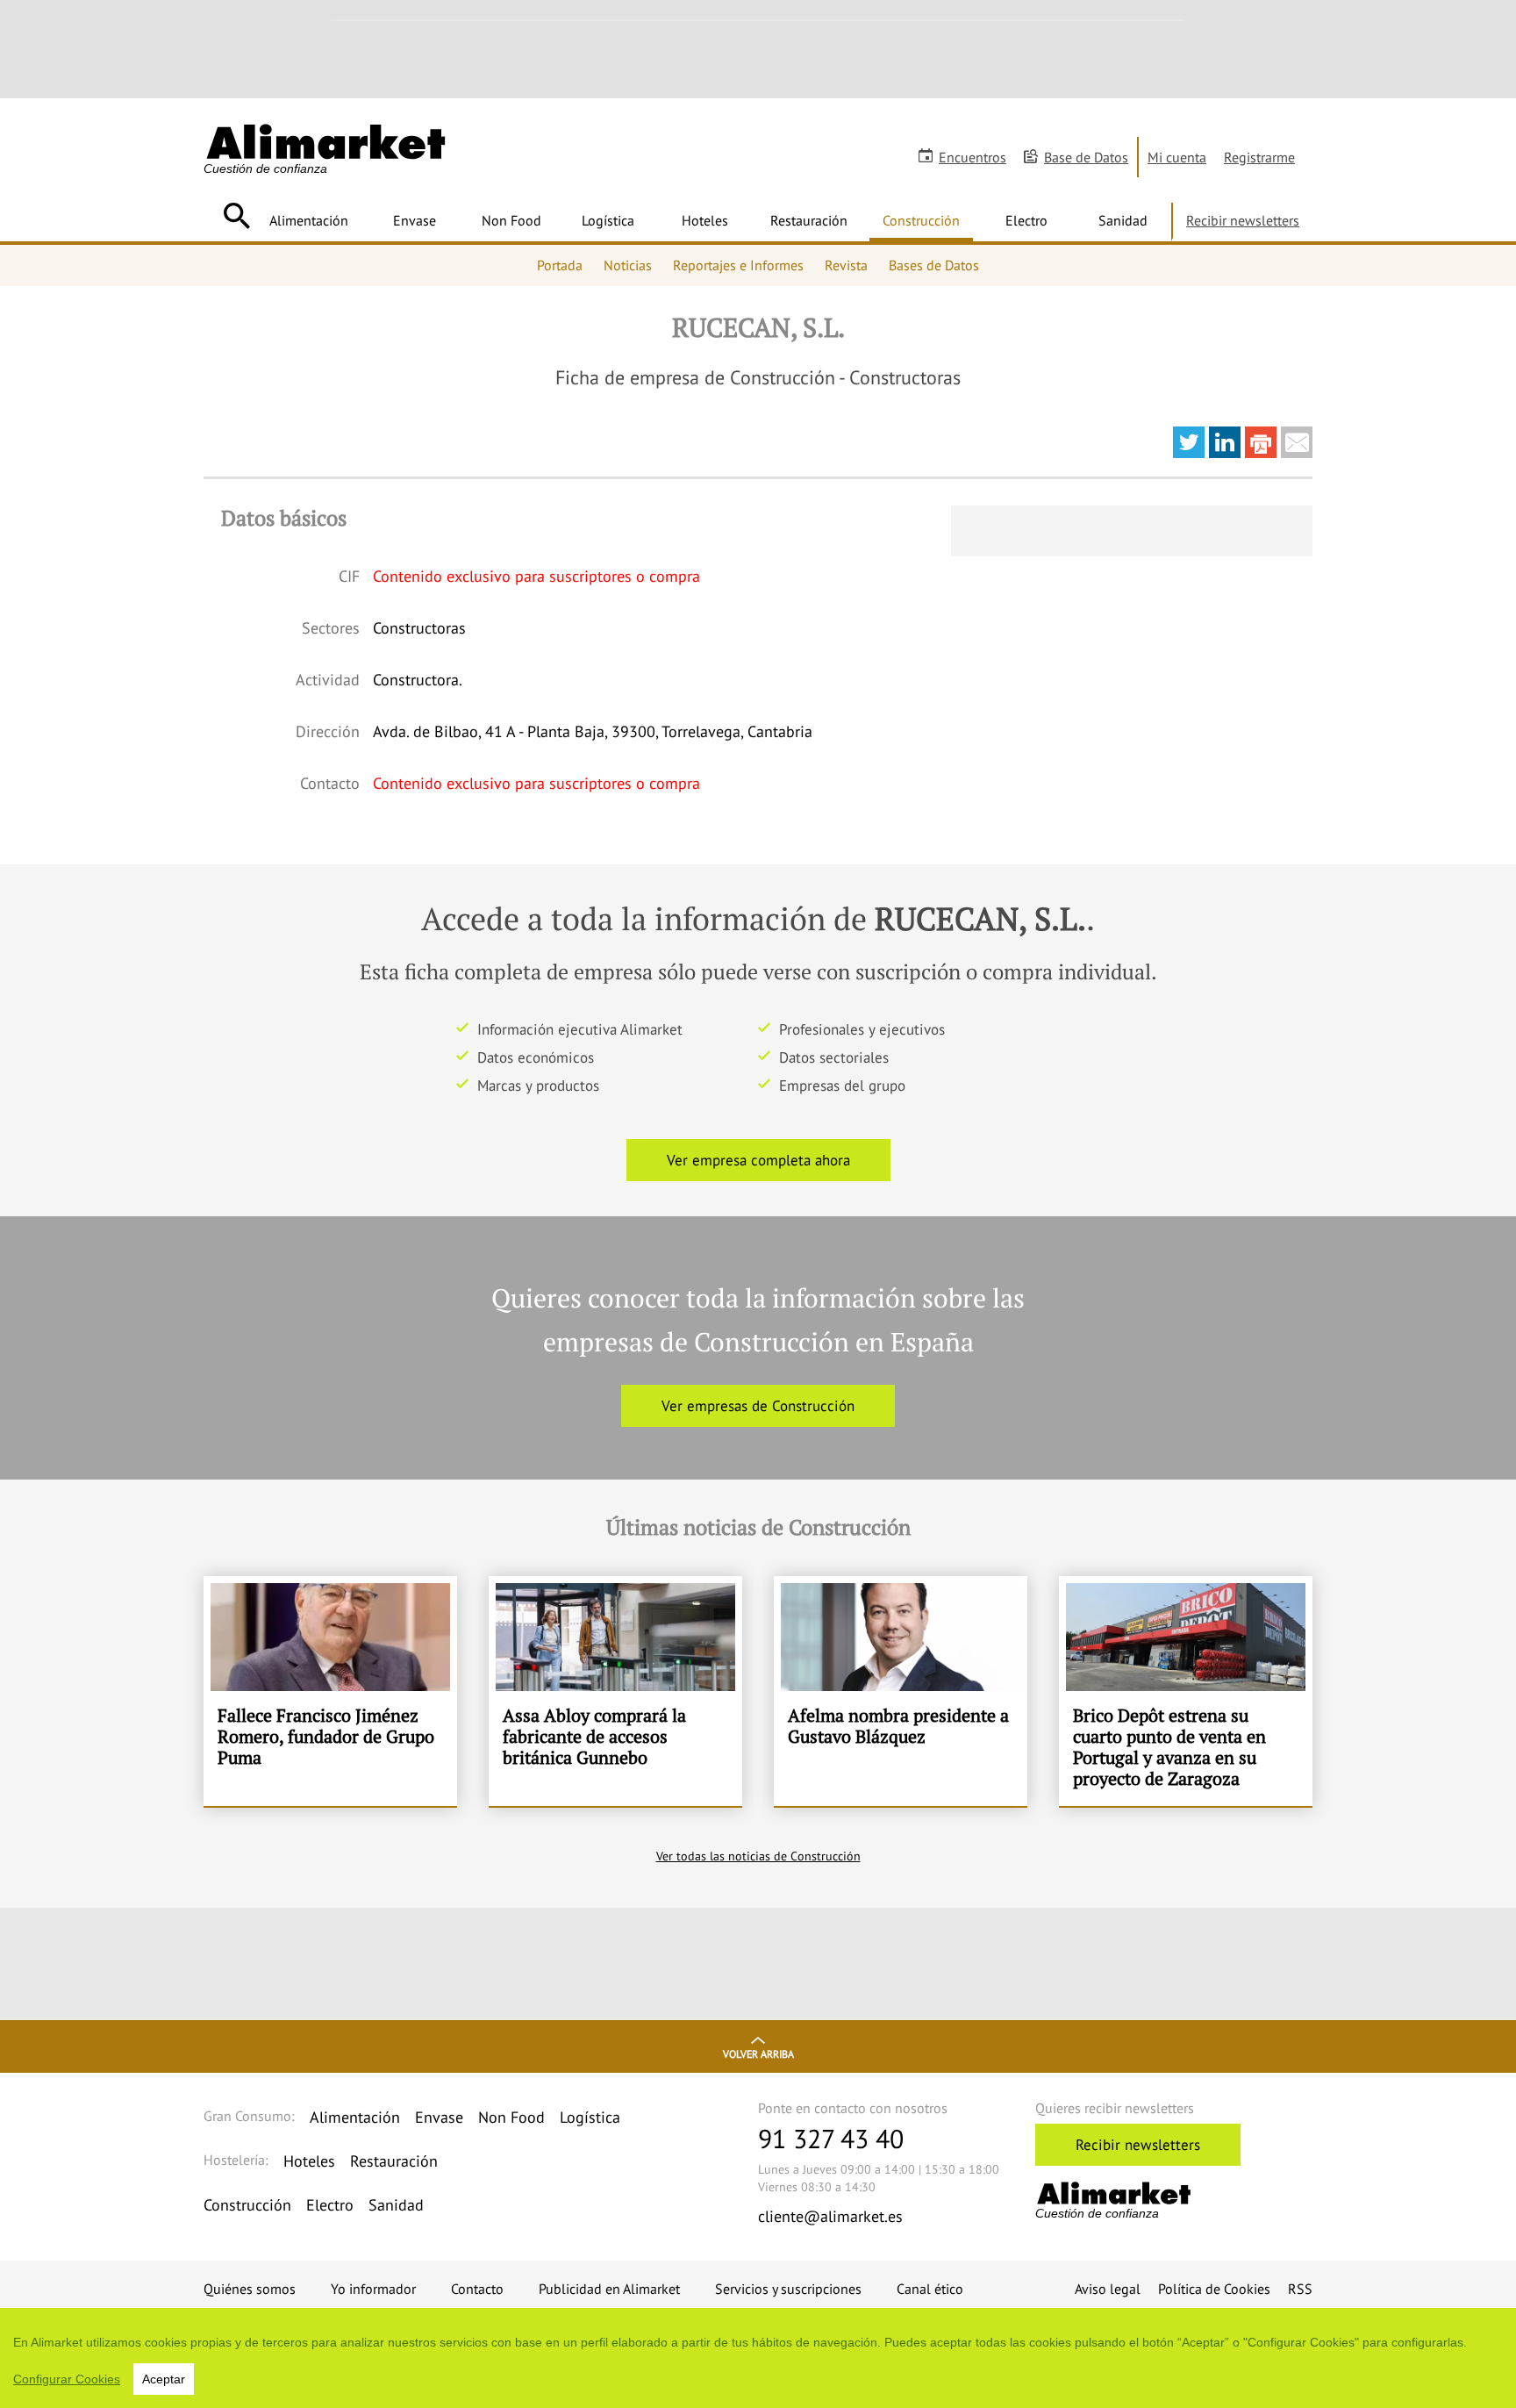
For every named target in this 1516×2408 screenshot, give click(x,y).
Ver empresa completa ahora (758, 1160)
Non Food (511, 220)
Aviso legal (1108, 2289)
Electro (1026, 220)
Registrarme (1259, 157)
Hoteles (705, 220)
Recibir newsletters (1243, 220)
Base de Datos (1086, 157)
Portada (560, 265)
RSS (1300, 2289)
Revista (846, 265)
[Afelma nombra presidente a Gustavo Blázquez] (901, 1691)
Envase (415, 220)
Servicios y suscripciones (788, 2289)
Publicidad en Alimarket (609, 2289)
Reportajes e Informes (738, 265)
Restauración (809, 220)
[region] (758, 2358)
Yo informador (373, 2289)
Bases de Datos (934, 265)
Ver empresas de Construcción (758, 1406)
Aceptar (164, 2379)
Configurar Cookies (67, 2379)
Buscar (236, 216)
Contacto (477, 2289)
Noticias (628, 265)
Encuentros (973, 157)
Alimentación (309, 220)
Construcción (921, 220)
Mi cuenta (1177, 157)
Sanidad (1123, 220)
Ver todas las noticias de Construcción (758, 1856)
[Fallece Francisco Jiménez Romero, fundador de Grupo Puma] (330, 1691)
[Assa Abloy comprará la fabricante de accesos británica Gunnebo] (615, 1691)
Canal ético (930, 2289)
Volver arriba (758, 2054)
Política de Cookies (1214, 2289)
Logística (608, 220)
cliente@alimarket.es (830, 2216)
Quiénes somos (250, 2289)
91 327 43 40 (831, 2138)
